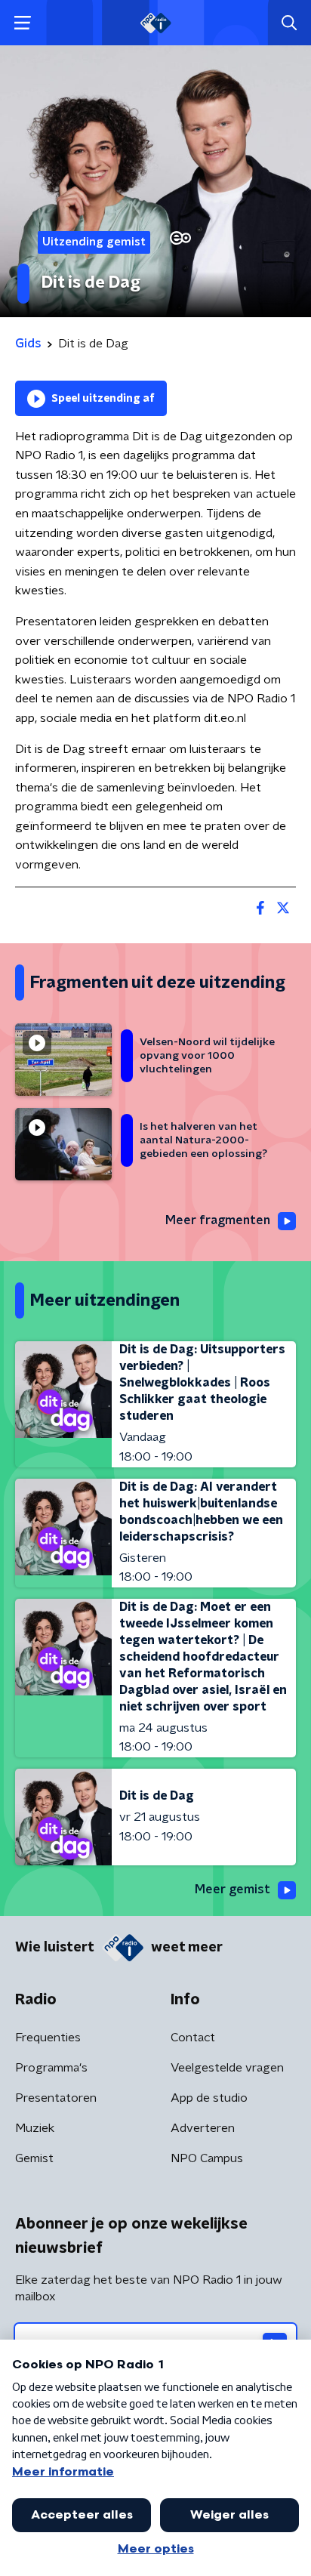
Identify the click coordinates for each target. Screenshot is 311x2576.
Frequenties (48, 2038)
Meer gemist (232, 1890)
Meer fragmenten (218, 1220)
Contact (193, 2038)
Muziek (35, 2128)
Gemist (34, 2158)
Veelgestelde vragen (227, 2068)
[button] (22, 23)
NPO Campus (207, 2158)
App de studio (209, 2098)
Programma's (51, 2068)
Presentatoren (56, 2098)
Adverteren (203, 2128)
